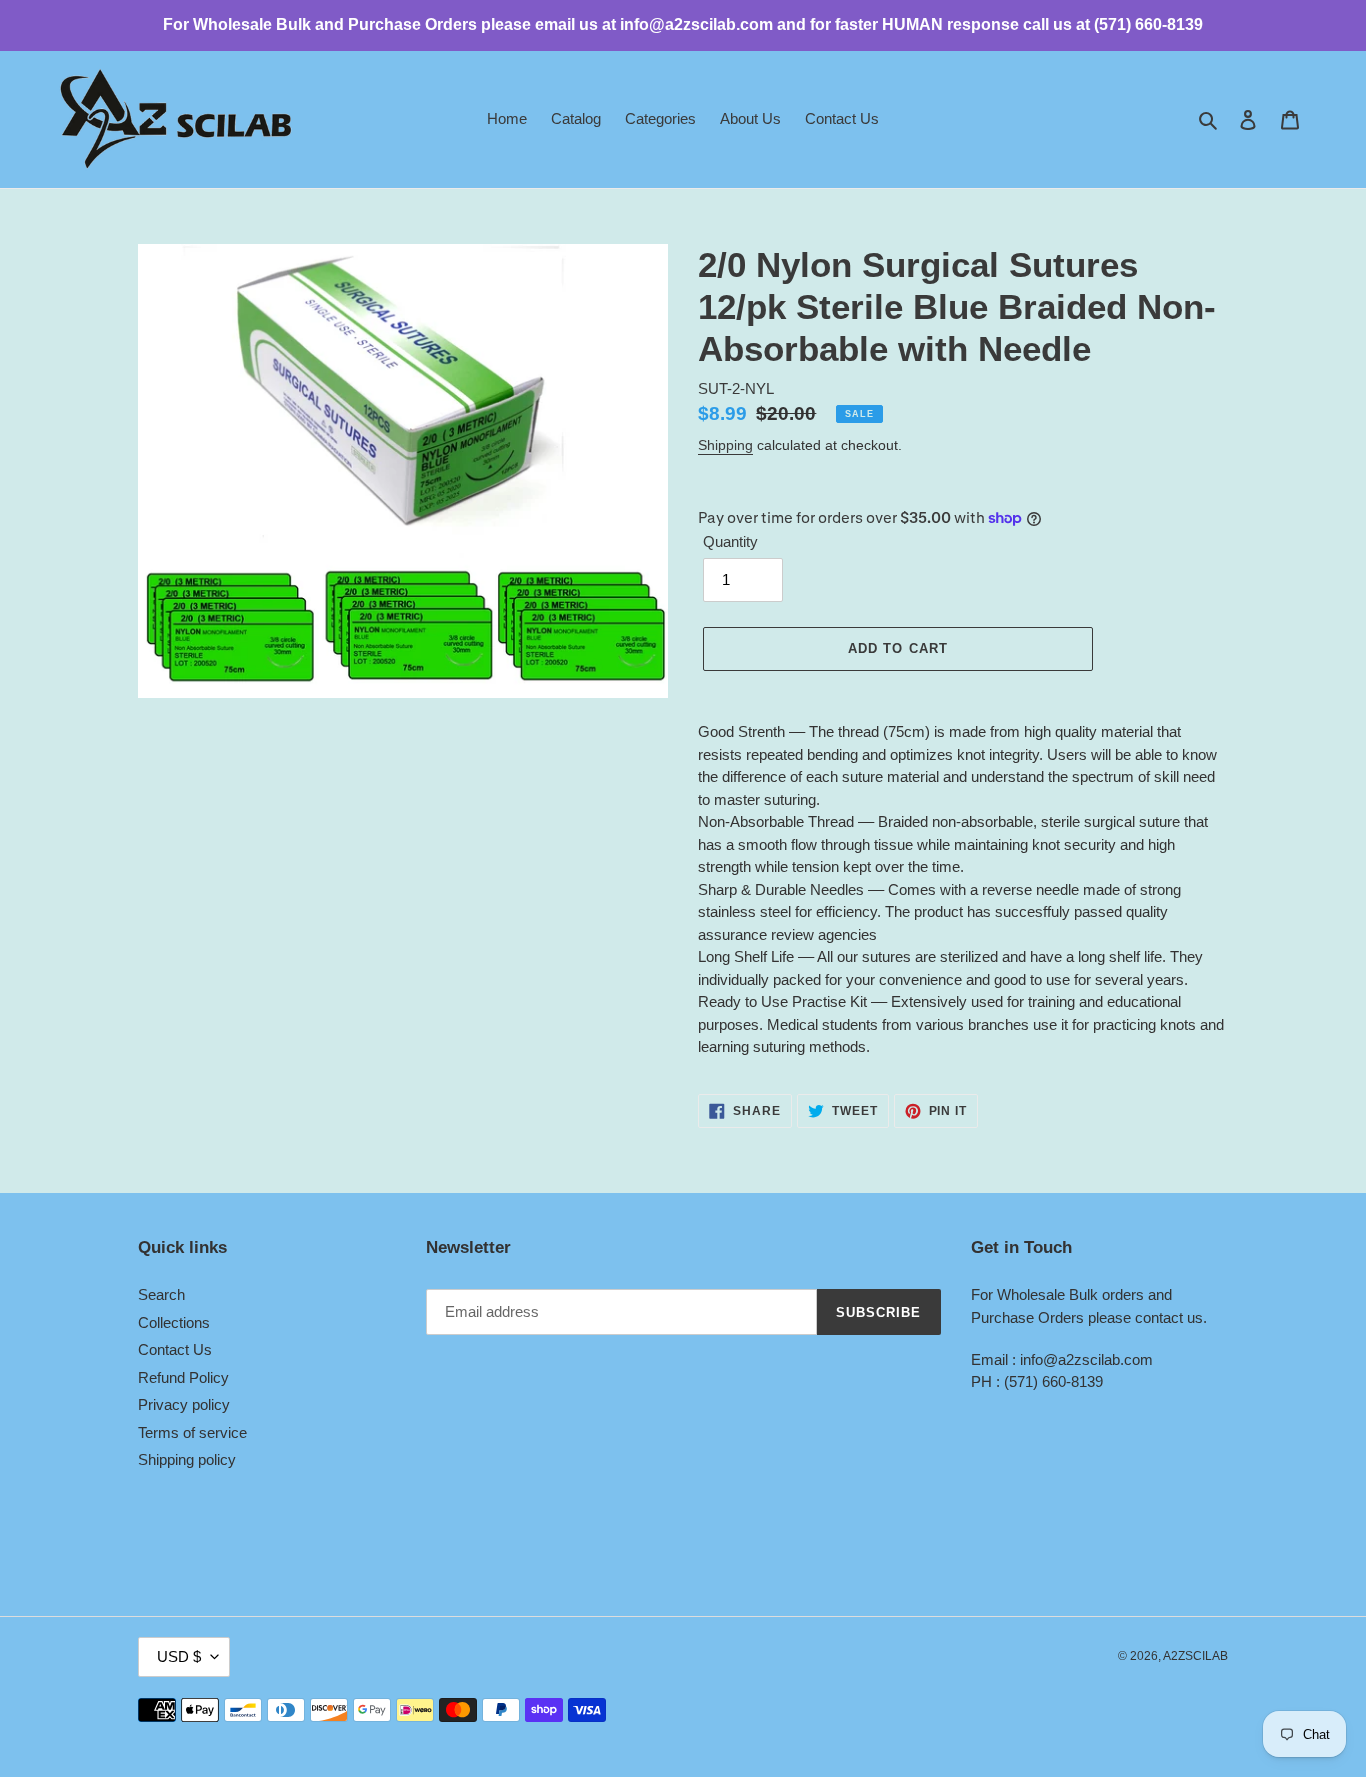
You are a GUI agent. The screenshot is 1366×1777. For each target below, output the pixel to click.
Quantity (730, 541)
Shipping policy (187, 1459)
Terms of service (192, 1432)
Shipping (725, 445)
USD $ (179, 1656)
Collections (174, 1322)
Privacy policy (184, 1404)
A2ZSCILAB (1195, 1656)
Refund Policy (183, 1377)
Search (161, 1294)
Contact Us (175, 1349)
